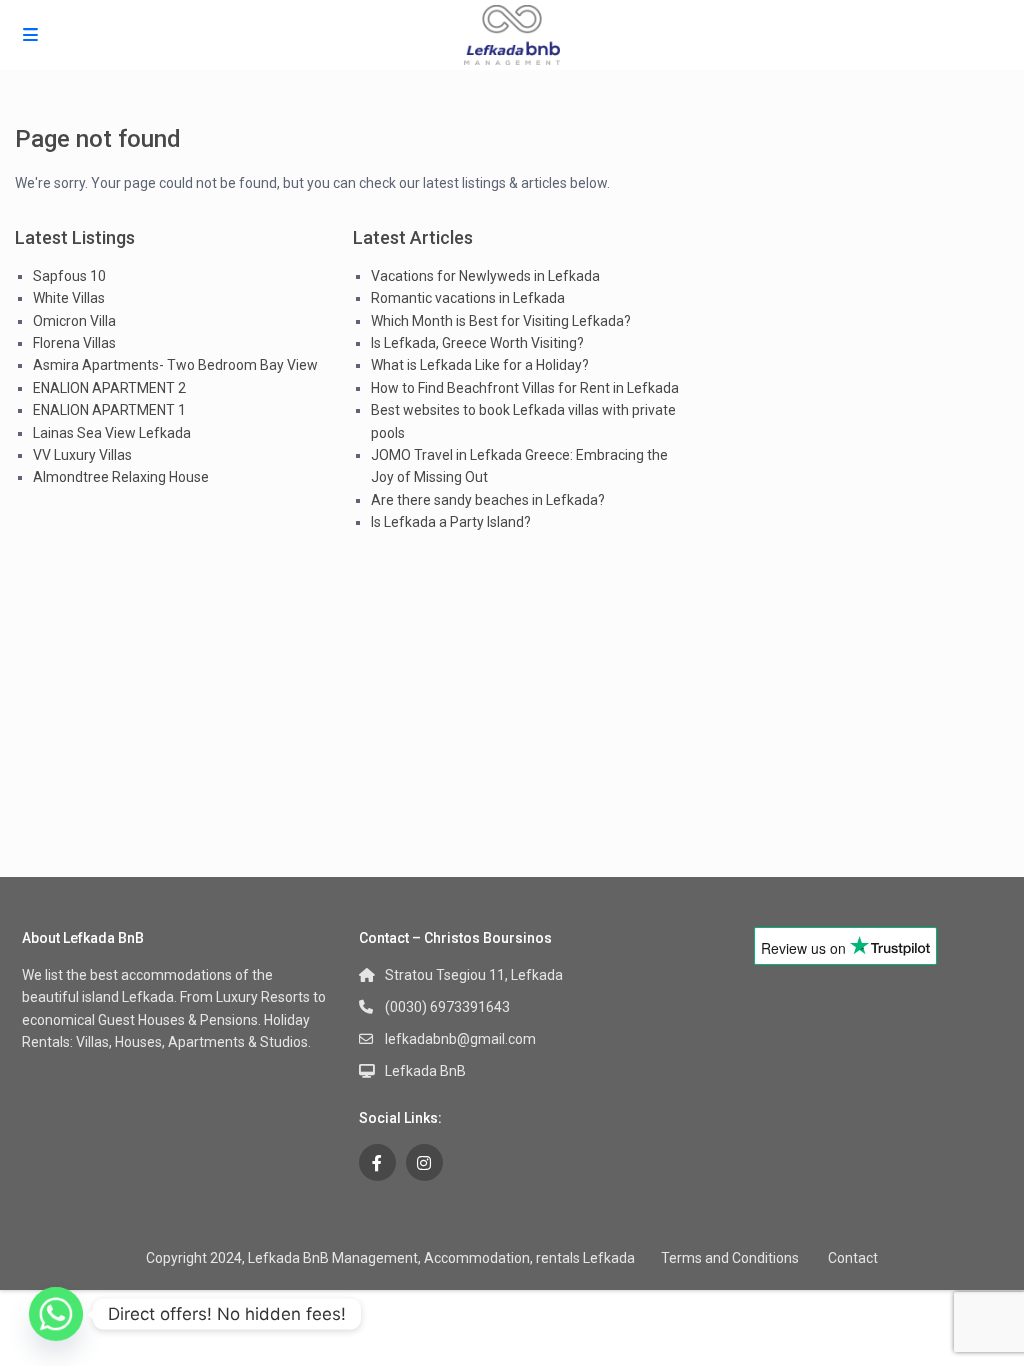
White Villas (69, 298)
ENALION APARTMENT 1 (109, 410)
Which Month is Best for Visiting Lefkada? (501, 321)
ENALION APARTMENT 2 (109, 388)
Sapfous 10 (69, 276)
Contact (853, 1258)
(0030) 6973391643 (447, 1007)
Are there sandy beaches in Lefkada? (488, 500)
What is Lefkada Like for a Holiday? (480, 365)
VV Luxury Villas (82, 455)
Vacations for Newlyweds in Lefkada (485, 276)
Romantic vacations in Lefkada (468, 298)
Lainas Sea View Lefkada (112, 433)
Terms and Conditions (730, 1258)
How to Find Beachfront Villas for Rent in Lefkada (525, 388)
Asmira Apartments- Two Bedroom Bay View (175, 365)
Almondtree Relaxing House (121, 477)
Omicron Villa (74, 321)
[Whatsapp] (56, 1314)
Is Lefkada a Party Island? (451, 522)
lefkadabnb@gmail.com (460, 1039)
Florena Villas (74, 343)
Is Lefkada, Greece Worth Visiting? (477, 343)
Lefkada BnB (425, 1071)
